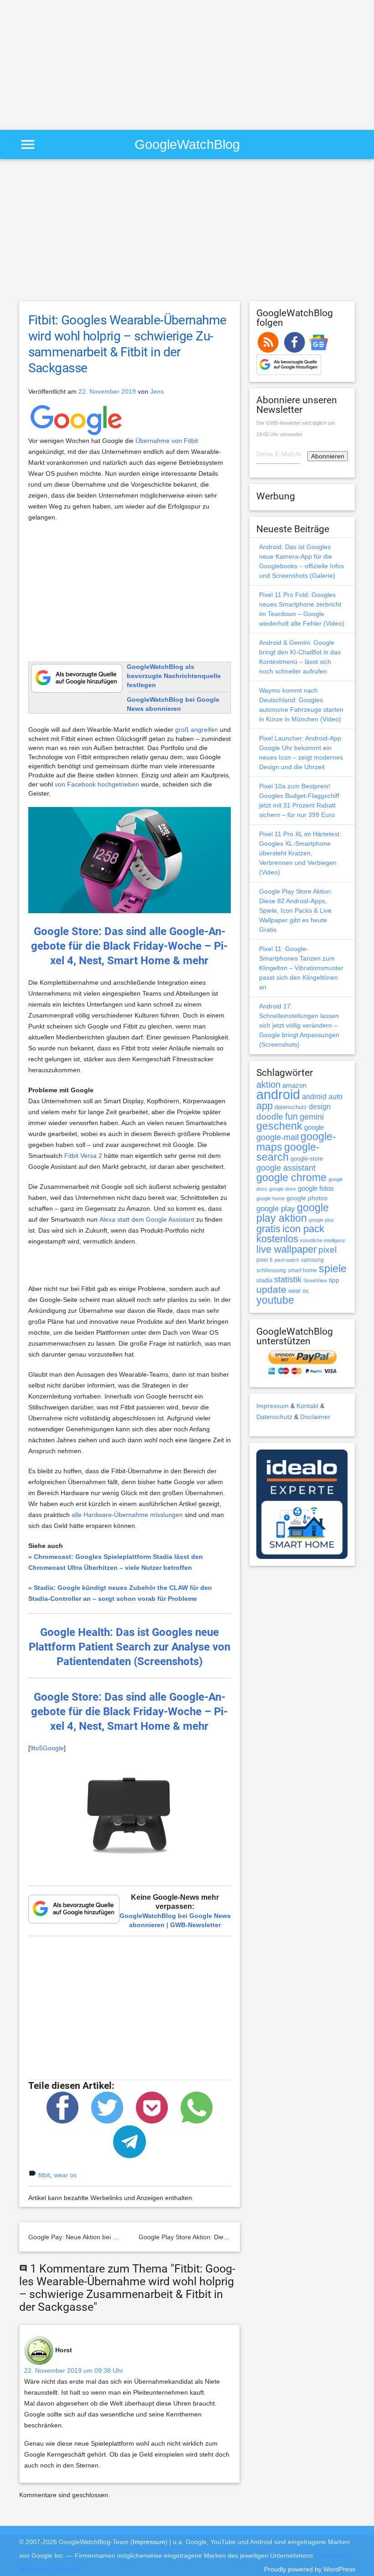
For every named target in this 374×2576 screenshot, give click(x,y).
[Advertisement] (77, 64)
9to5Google (47, 1748)
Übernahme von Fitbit (167, 441)
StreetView (315, 1280)
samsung (312, 1260)
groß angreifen (197, 730)
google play (276, 1209)
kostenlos (277, 1239)
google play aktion (293, 1213)
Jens (157, 391)
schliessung (271, 1270)
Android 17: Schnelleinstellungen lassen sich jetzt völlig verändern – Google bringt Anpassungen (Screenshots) (299, 1025)
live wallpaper (286, 1249)
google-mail (278, 1137)
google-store (307, 1159)
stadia (264, 1280)
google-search (288, 1152)
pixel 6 (265, 1260)
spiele (333, 1269)
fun (291, 1116)
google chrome (291, 1177)
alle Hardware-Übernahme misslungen (127, 1515)
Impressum (273, 1406)
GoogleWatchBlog (187, 144)
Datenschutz (274, 1417)
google (314, 1127)
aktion (268, 1085)
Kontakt (307, 1406)
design (320, 1106)
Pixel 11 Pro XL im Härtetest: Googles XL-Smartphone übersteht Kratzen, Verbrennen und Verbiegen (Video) (300, 853)
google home (270, 1198)
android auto (322, 1096)
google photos (307, 1198)
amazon (294, 1085)
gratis (268, 1229)
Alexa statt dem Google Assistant (147, 1219)
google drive (283, 1189)
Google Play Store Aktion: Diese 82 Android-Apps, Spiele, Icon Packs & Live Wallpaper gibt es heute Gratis (296, 910)
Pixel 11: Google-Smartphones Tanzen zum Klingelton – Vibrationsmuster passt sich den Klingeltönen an (301, 968)
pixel (327, 1249)
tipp (334, 1280)
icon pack (303, 1229)
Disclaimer (315, 1417)
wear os (65, 2175)
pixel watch (287, 1260)
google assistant (286, 1168)
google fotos (316, 1188)
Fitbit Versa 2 (83, 1156)
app (265, 1106)
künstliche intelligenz (323, 1240)
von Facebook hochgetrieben (97, 784)
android (278, 1094)
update (271, 1289)
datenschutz (291, 1107)
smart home (302, 1270)
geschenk (279, 1126)
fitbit (44, 2175)
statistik (288, 1280)
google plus (321, 1220)
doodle (270, 1116)
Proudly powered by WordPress (310, 2569)
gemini (312, 1117)
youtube (275, 1300)
